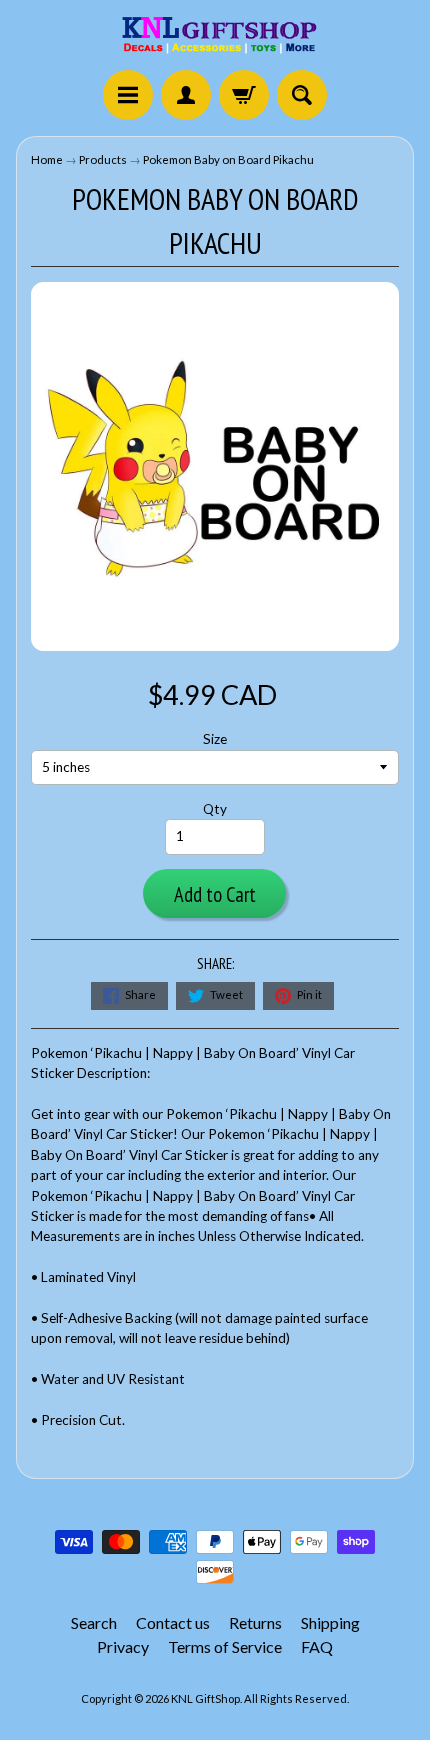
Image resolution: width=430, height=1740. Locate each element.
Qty (215, 809)
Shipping (330, 1622)
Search (94, 1622)
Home (47, 159)
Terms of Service (225, 1646)
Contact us (173, 1622)
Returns (255, 1622)
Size (215, 739)
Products (103, 159)
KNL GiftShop (205, 1698)
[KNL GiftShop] (215, 38)
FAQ (317, 1646)
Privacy (123, 1646)
